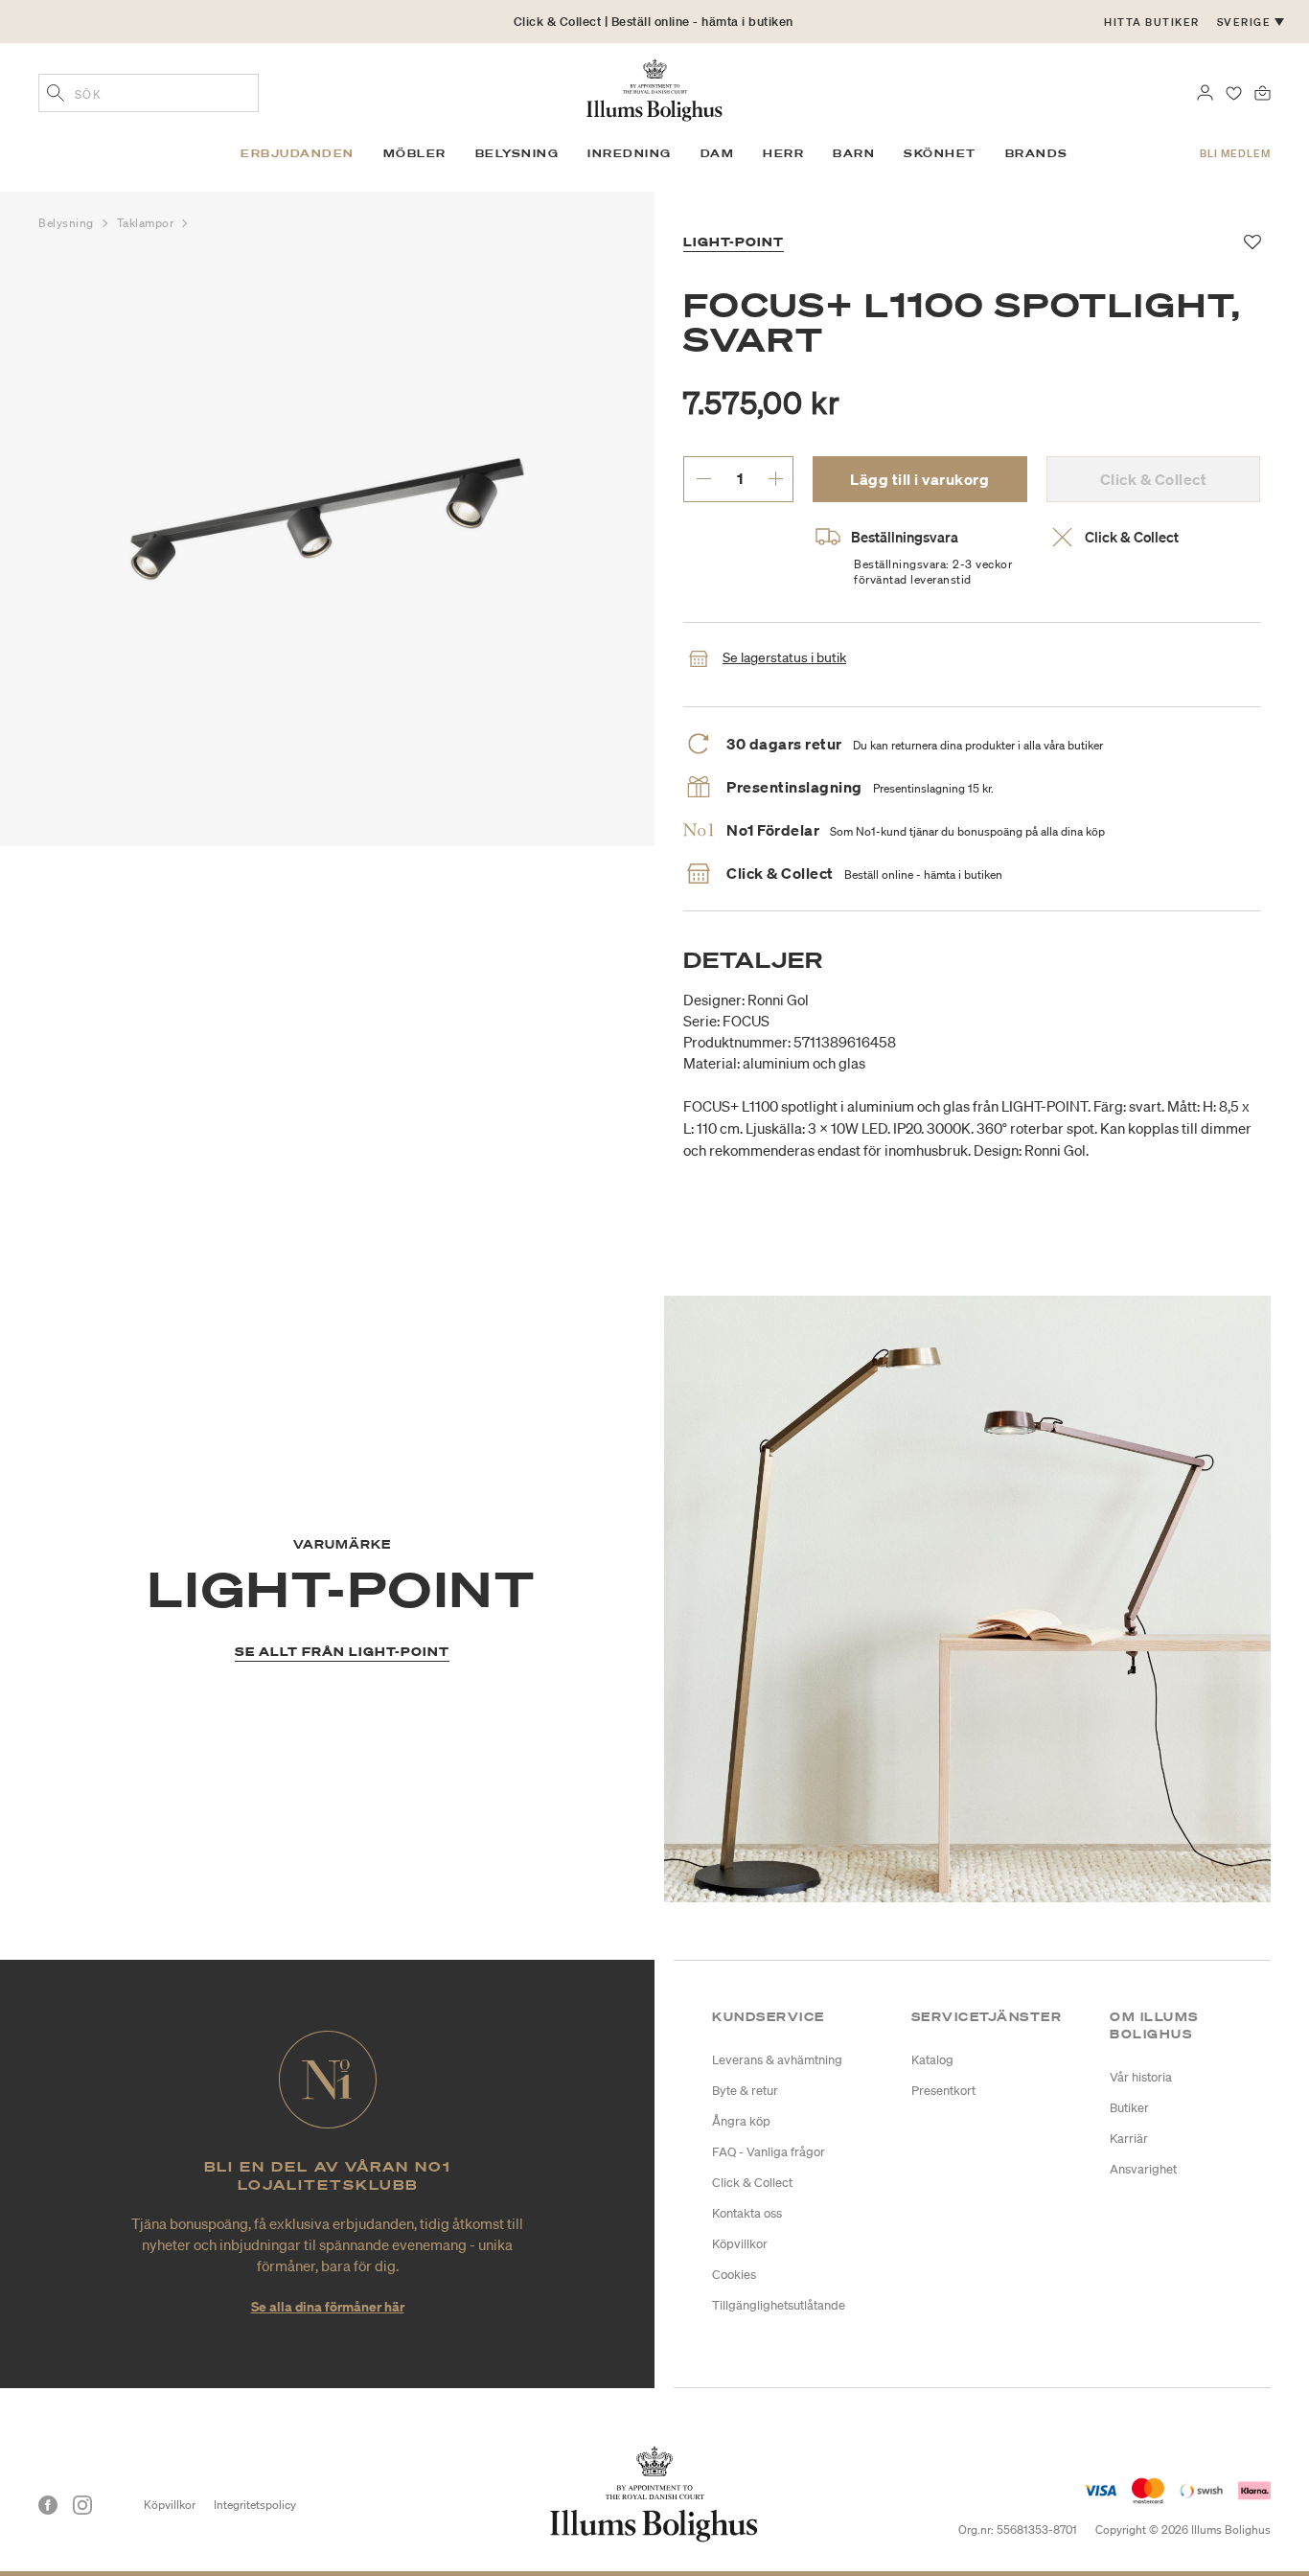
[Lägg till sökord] (56, 95)
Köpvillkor (740, 2244)
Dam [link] (718, 153)
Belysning (68, 223)
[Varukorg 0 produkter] (1263, 91)
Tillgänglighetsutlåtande (779, 2305)
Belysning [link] (517, 153)
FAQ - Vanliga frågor (769, 2152)
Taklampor (148, 223)
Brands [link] (1037, 153)
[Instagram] (82, 2505)
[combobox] (149, 93)
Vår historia (1141, 2077)
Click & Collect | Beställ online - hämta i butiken (654, 22)
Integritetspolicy (255, 2505)
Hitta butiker (1152, 22)
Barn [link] (854, 153)
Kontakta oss (747, 2213)
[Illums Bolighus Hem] (654, 88)
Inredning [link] (630, 153)
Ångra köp (741, 2121)
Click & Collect (752, 2183)
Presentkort (943, 2091)
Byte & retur (745, 2091)
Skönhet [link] (940, 153)
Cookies (734, 2275)
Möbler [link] (415, 153)
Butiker (1129, 2108)
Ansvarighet (1143, 2169)
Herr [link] (783, 153)
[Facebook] (48, 2505)
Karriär (1129, 2139)
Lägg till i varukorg (919, 479)
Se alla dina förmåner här (328, 2306)
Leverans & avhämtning (777, 2060)
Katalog (932, 2060)
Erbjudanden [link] (298, 153)
